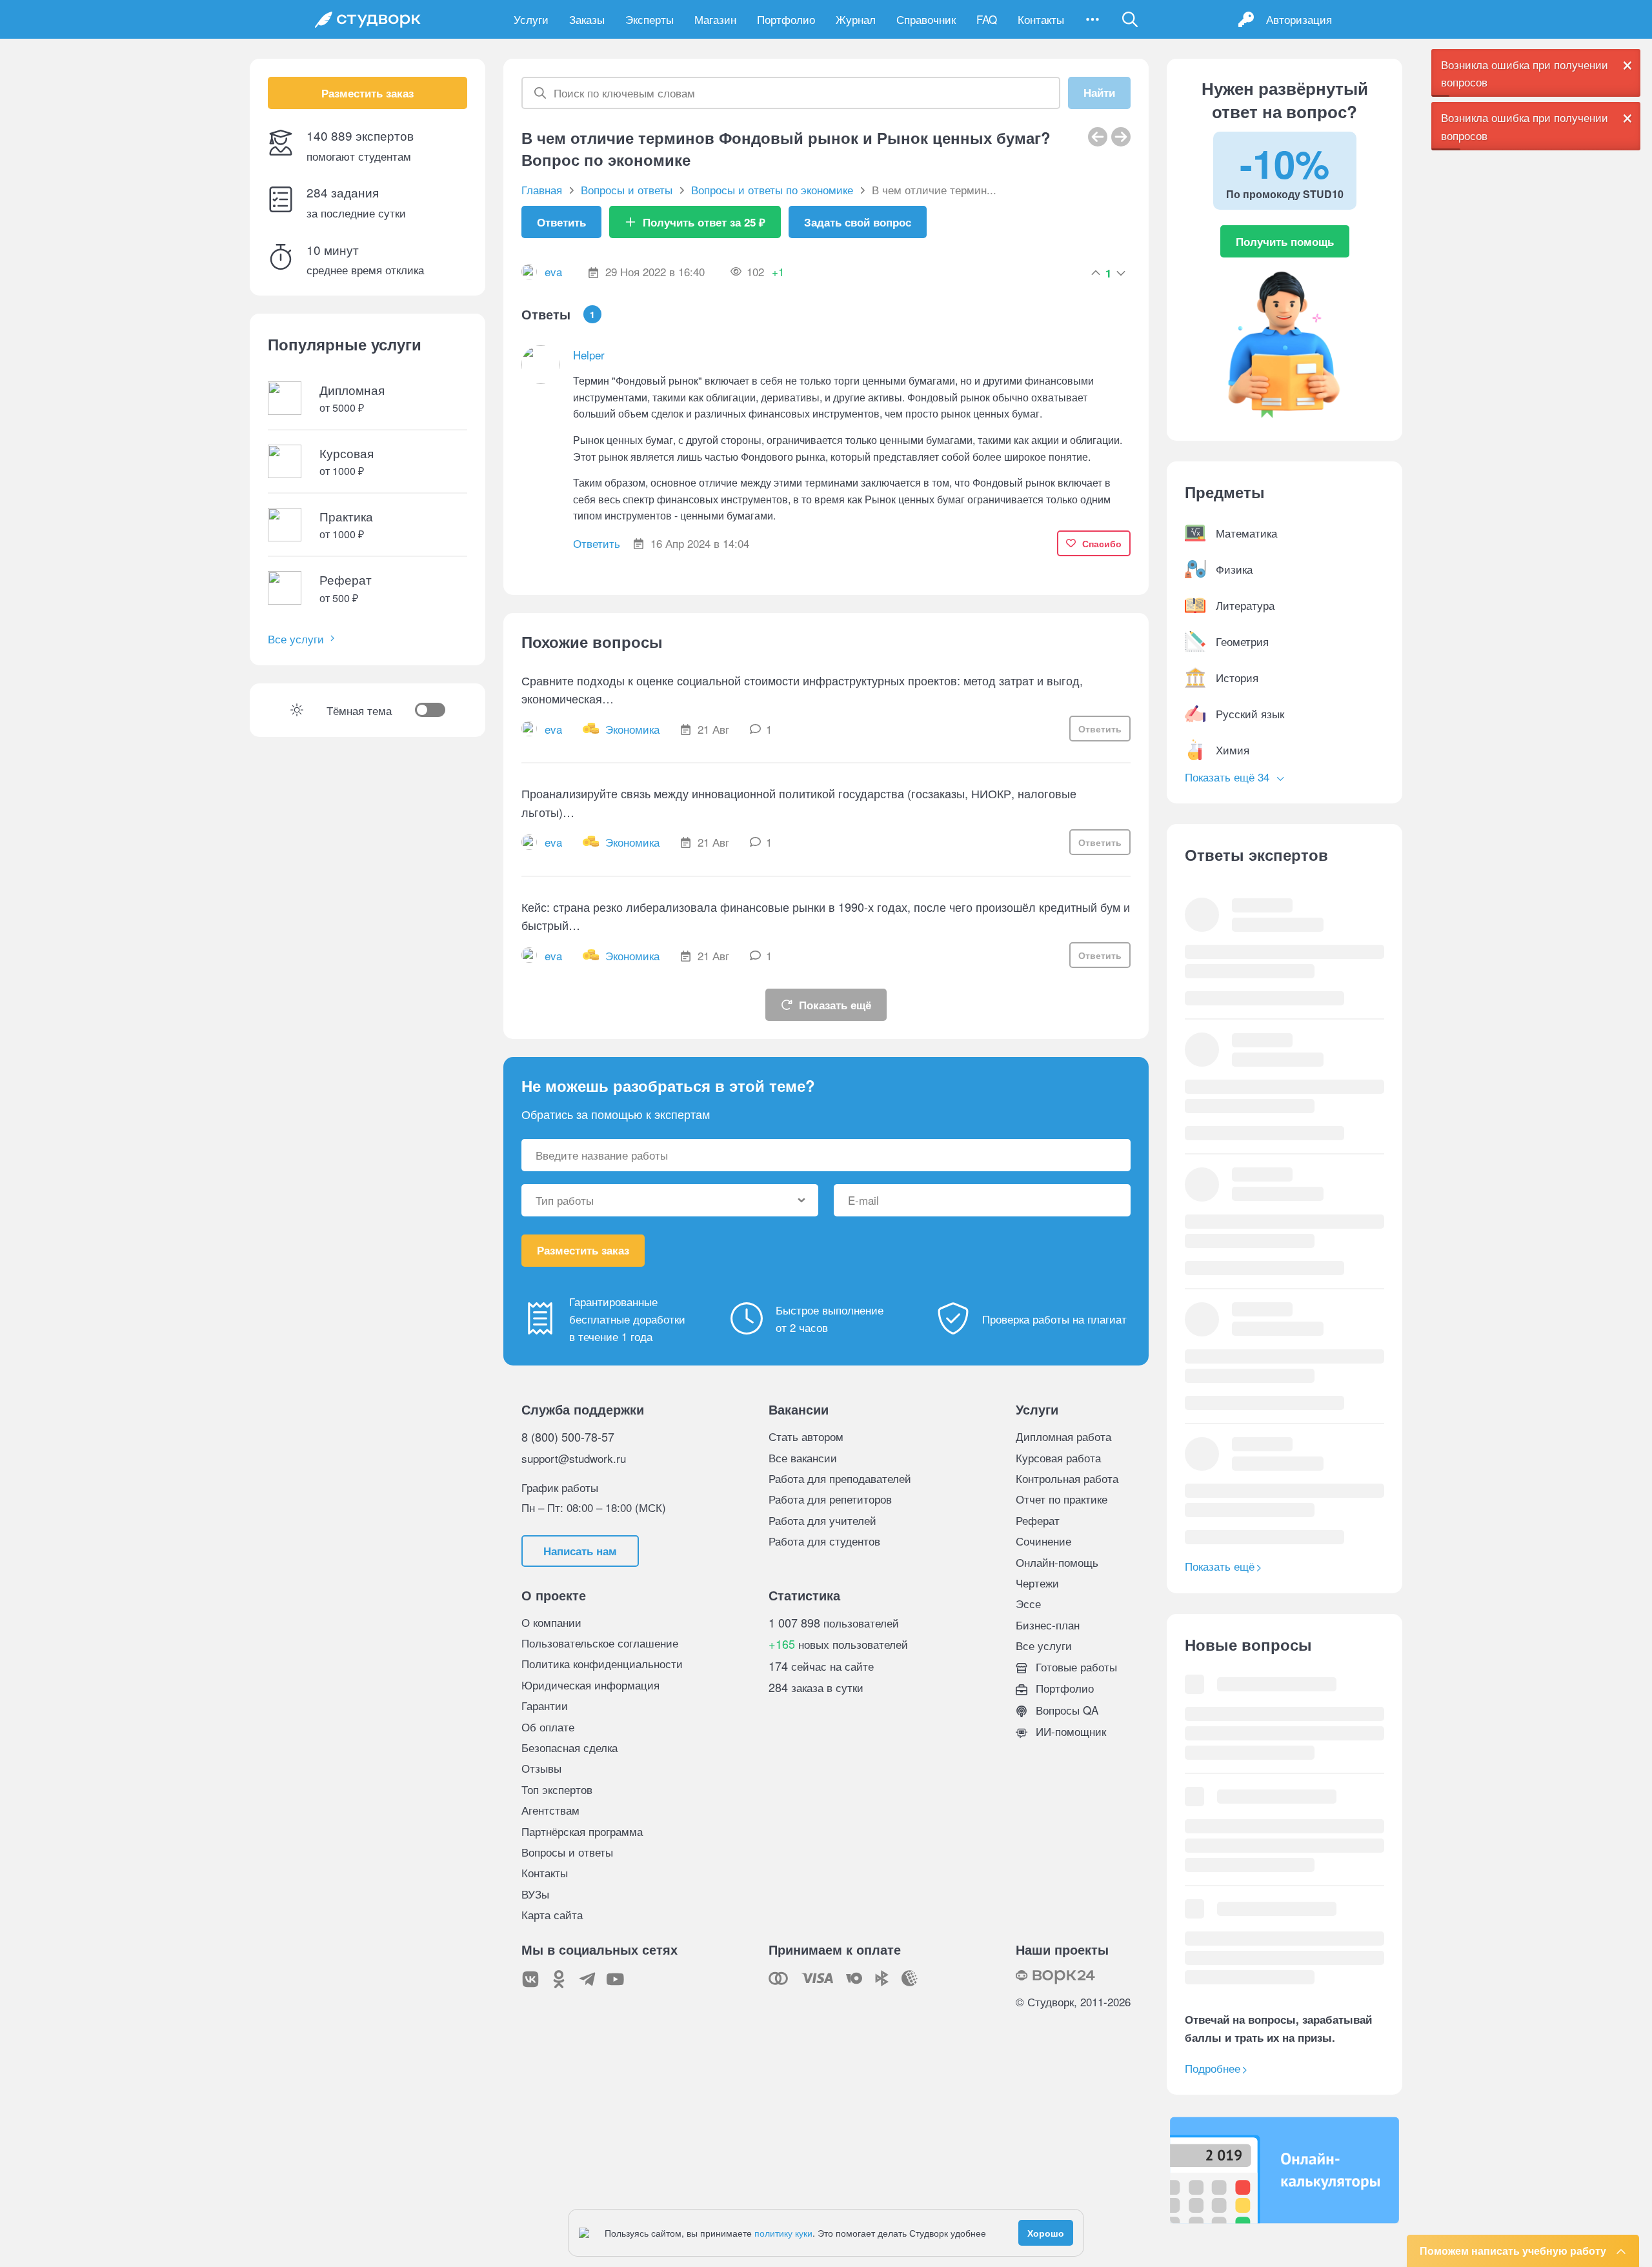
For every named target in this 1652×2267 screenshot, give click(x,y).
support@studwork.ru (574, 1458)
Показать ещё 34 (1229, 777)
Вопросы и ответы (567, 1852)
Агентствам (550, 1810)
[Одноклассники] (559, 1979)
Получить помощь (1285, 241)
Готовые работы (1075, 1667)
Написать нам (580, 1551)
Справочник (926, 19)
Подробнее (1213, 2068)
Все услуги (296, 639)
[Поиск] (1130, 19)
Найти (1099, 93)
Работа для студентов (824, 1541)
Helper (589, 355)
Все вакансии (803, 1457)
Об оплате (548, 1727)
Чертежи (1037, 1583)
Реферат (1038, 1520)
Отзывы (541, 1768)
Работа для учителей (822, 1520)
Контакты (1041, 19)
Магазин (715, 19)
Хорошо (1046, 2233)
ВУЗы (535, 1894)
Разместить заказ (368, 93)
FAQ (987, 19)
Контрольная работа (1067, 1478)
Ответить (561, 222)
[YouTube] (616, 1979)
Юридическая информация (590, 1685)
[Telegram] (587, 1979)
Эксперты (650, 19)
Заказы (587, 19)
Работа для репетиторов (830, 1499)
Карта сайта (552, 1914)
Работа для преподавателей (840, 1478)
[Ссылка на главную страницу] (368, 19)
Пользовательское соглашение (600, 1643)
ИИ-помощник (1069, 1731)
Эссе (1028, 1603)
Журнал (856, 19)
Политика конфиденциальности (602, 1663)
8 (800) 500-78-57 (568, 1436)
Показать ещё (835, 1005)
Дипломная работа (1063, 1436)
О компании (551, 1622)
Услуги (531, 19)
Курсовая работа (1058, 1457)
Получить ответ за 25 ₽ (704, 222)
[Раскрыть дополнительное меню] (1093, 19)
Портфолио (786, 19)
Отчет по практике (1062, 1499)
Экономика (632, 729)
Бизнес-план (1048, 1625)
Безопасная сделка (569, 1747)
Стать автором (806, 1436)
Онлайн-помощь (1057, 1562)
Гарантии (545, 1705)
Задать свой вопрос (858, 222)
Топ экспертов (557, 1789)
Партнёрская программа (582, 1831)
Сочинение (1043, 1541)
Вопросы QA (1065, 1710)
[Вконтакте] (530, 1979)
